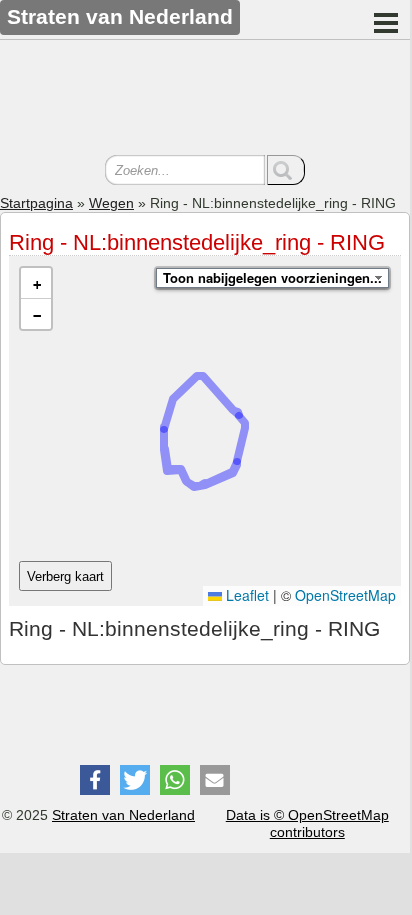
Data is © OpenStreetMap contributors (307, 823)
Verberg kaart (65, 576)
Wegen (111, 203)
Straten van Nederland (123, 815)
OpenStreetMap (345, 595)
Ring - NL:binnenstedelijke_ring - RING (197, 242)
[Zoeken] (286, 170)
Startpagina (36, 203)
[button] (36, 283)
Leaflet (245, 595)
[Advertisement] (205, 100)
